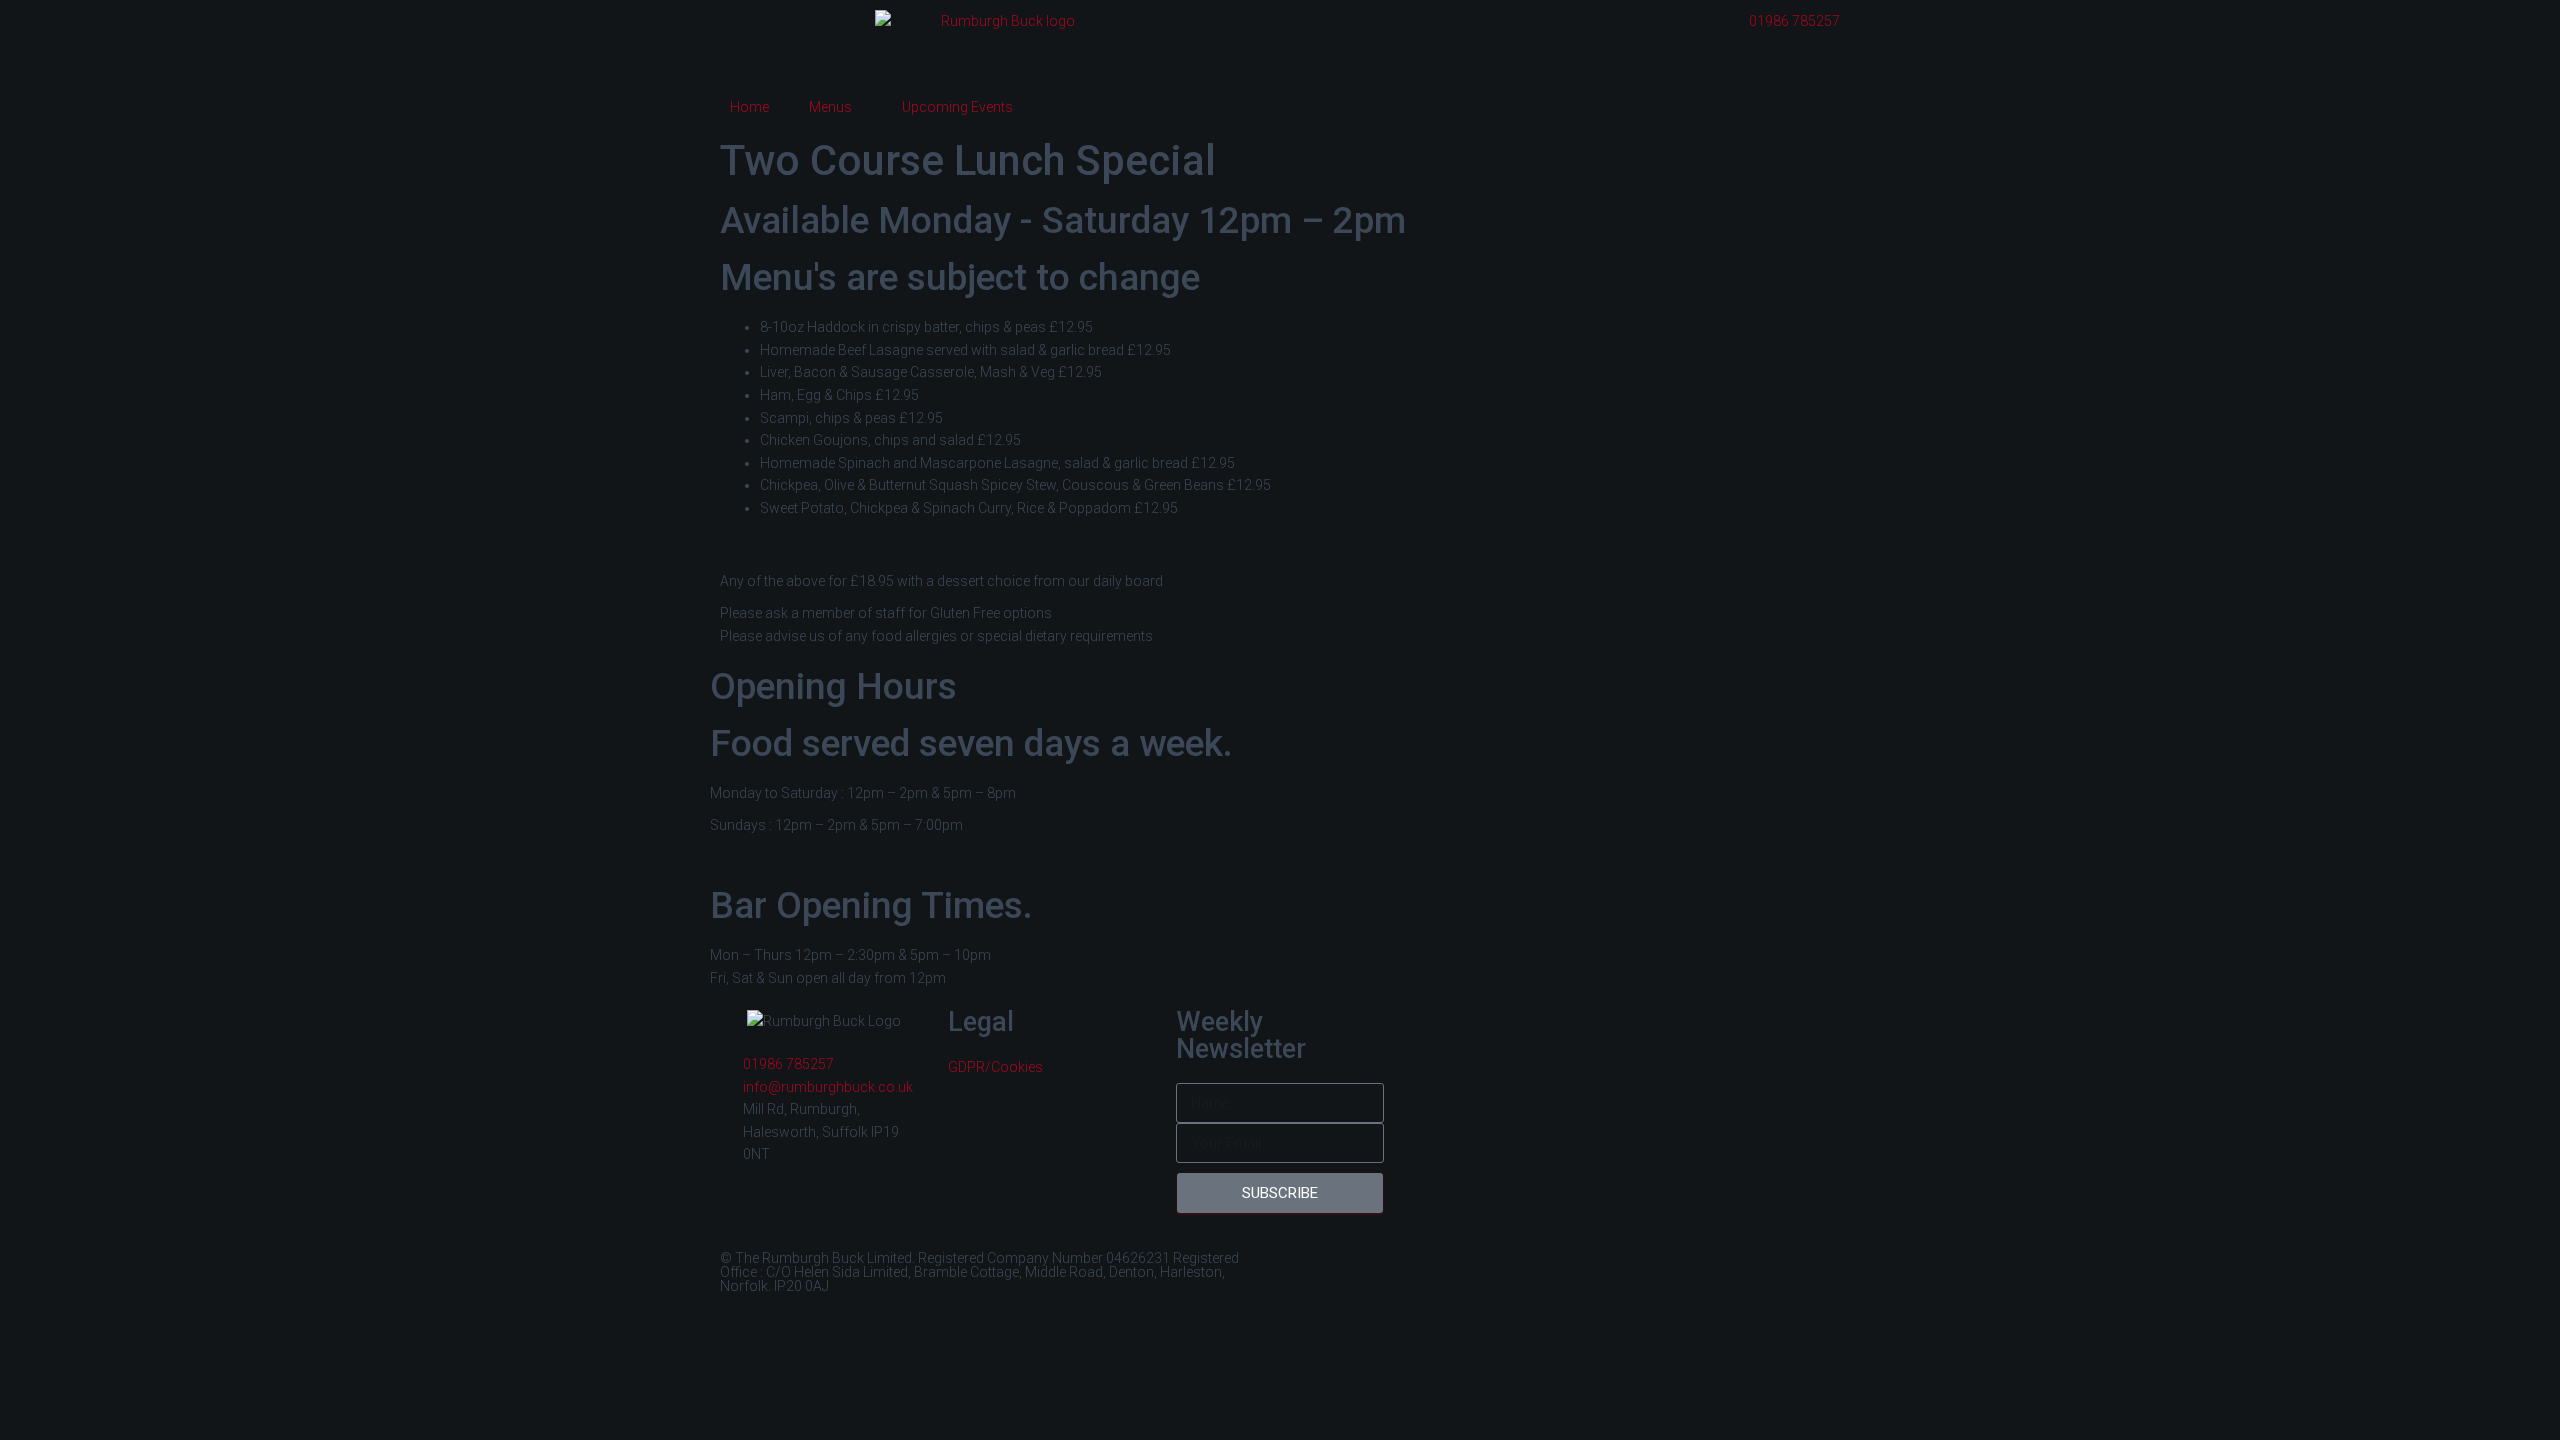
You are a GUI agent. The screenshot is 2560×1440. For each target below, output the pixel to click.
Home (749, 107)
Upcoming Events (957, 107)
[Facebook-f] (1315, 1268)
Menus (830, 107)
